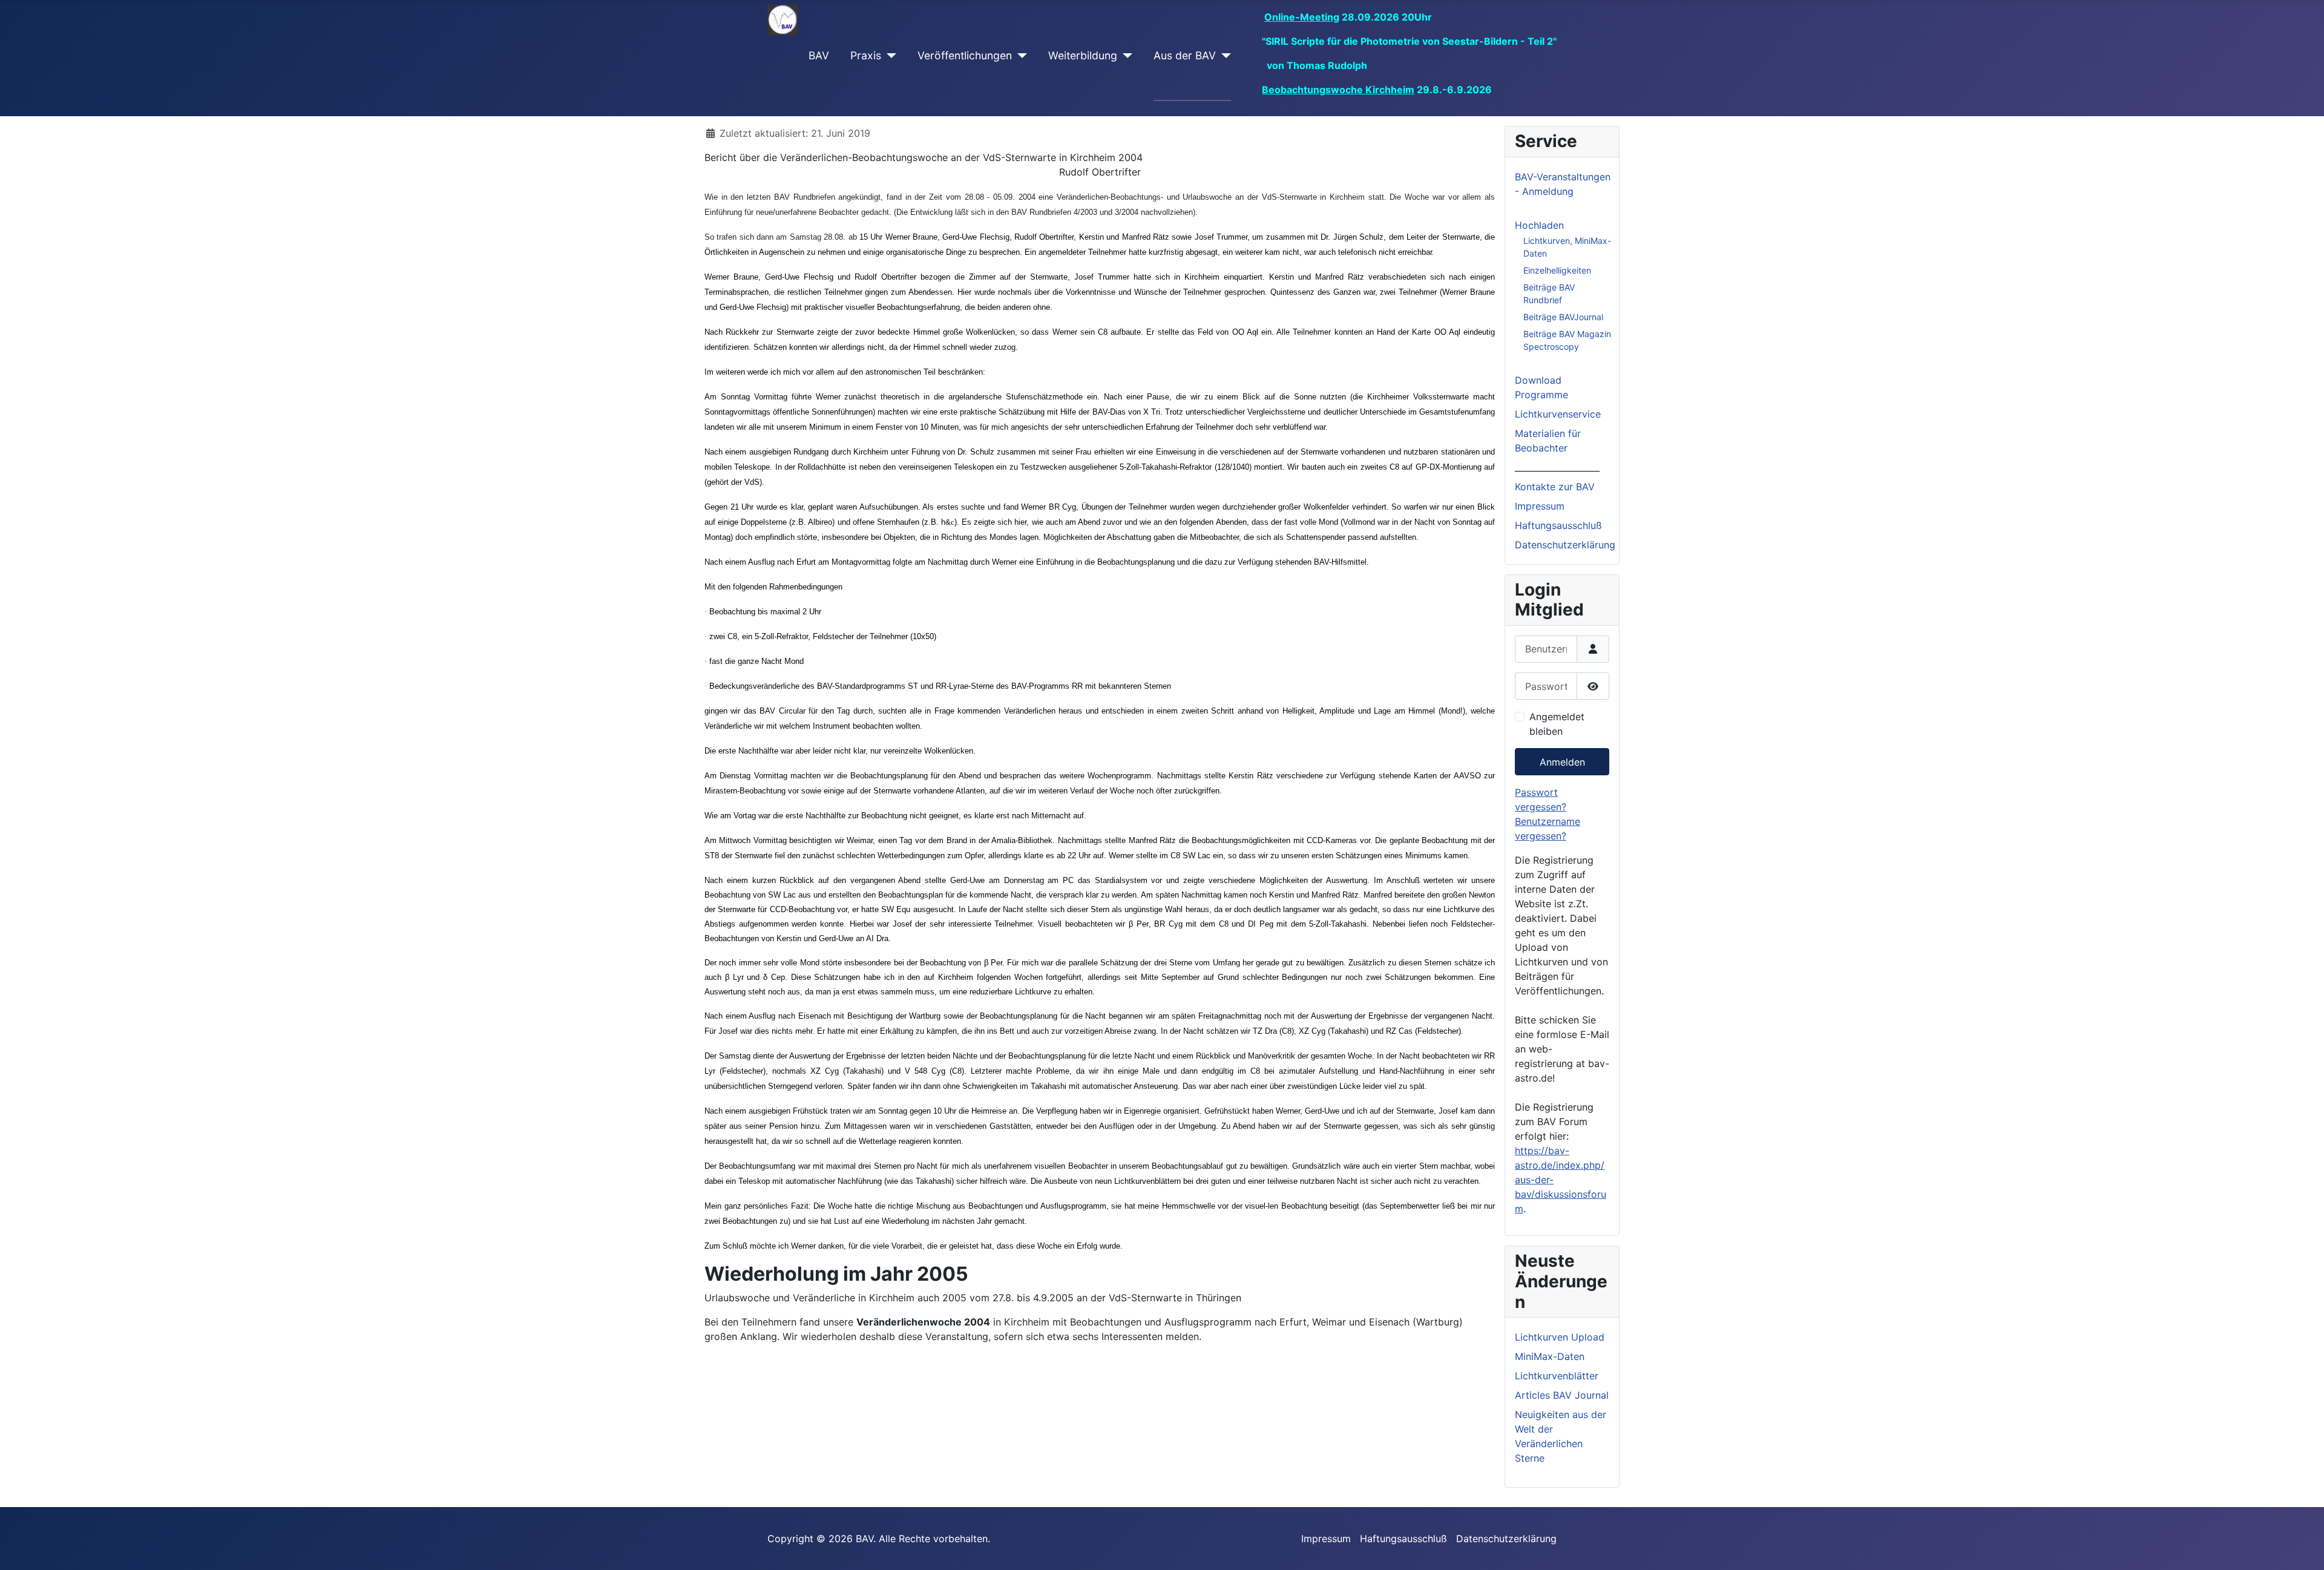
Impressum (1540, 506)
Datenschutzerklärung (1565, 545)
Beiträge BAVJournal (1563, 317)
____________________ (1557, 467)
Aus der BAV (1185, 55)
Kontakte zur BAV (1555, 487)
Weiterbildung (1083, 55)
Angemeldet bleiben (1557, 724)
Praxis (866, 55)
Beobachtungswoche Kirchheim (1338, 90)
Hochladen (1539, 225)
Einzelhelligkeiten (1557, 270)
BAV (819, 55)
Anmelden (1562, 762)
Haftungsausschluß (1558, 525)
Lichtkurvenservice (1558, 414)
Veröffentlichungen (965, 55)
